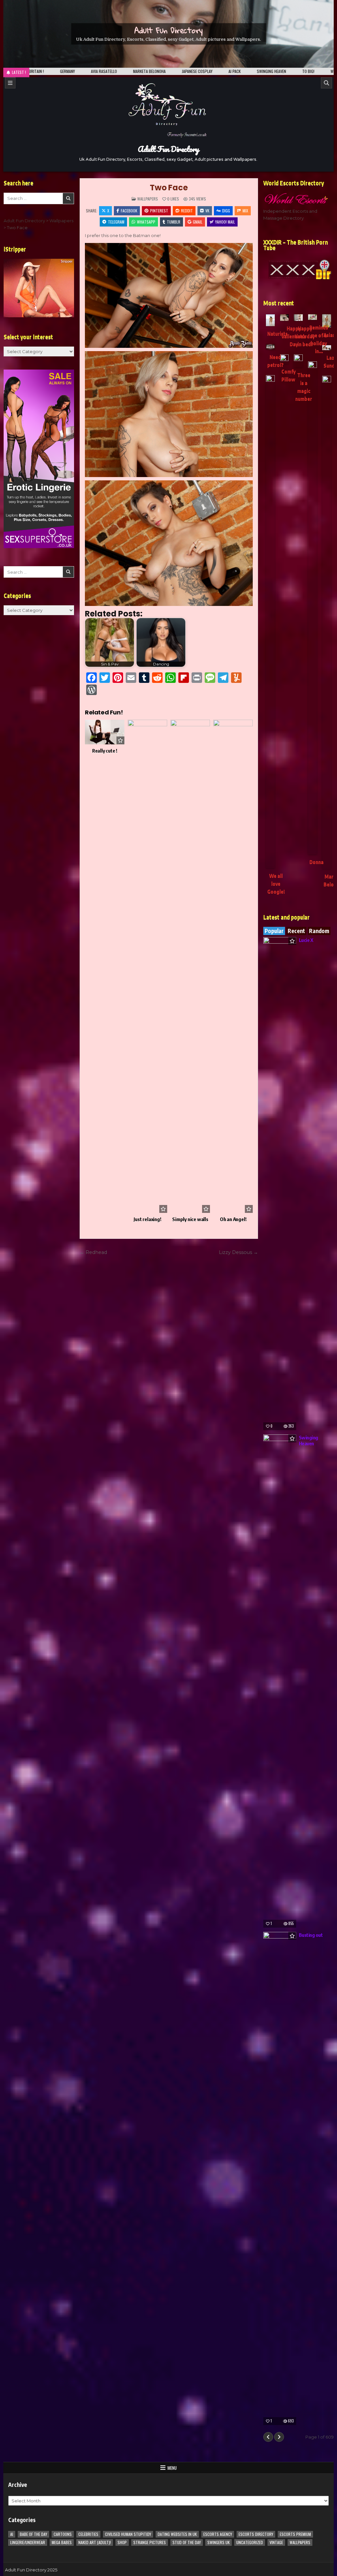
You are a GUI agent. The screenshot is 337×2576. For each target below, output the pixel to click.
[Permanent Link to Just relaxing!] (147, 966)
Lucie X (306, 940)
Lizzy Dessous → (238, 1252)
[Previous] (268, 2437)
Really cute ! (105, 751)
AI (12, 2534)
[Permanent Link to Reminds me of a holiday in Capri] (312, 317)
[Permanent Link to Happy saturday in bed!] (298, 318)
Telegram (116, 222)
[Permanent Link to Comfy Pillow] (285, 359)
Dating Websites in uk (177, 2534)
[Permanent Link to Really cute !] (105, 732)
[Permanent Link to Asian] (327, 321)
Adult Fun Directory (168, 30)
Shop (122, 2542)
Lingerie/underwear (28, 2542)
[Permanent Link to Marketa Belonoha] (327, 622)
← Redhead (93, 1252)
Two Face (169, 188)
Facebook (129, 211)
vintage (276, 2542)
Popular (274, 931)
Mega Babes (62, 2542)
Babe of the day (33, 2534)
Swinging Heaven (309, 1440)
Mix (245, 211)
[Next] (279, 2437)
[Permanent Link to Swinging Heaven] (280, 1681)
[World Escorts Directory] (298, 199)
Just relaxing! (147, 1219)
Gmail (198, 222)
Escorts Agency (218, 2534)
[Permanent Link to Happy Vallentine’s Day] (285, 318)
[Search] (326, 83)
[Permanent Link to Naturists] (270, 320)
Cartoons (63, 2534)
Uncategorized (250, 2542)
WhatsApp (146, 222)
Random (319, 931)
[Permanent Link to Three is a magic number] (298, 361)
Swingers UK (219, 2542)
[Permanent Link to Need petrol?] (270, 347)
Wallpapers (148, 199)
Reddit (187, 211)
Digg (226, 211)
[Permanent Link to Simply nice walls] (190, 966)
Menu (172, 2468)
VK (207, 211)
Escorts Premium (295, 2534)
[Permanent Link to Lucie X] (280, 1184)
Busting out (311, 1935)
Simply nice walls (190, 1219)
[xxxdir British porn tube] (298, 270)
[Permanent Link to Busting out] (280, 2179)
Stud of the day (187, 2542)
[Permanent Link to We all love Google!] (270, 622)
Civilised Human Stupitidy (128, 2534)
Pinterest (159, 211)
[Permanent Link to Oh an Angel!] (233, 966)
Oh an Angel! (233, 1219)
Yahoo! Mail (225, 222)
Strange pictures (150, 2542)
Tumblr (174, 222)
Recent (296, 931)
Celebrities (88, 2534)
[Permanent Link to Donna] (312, 608)
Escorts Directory (256, 2534)
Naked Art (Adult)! (95, 2542)
